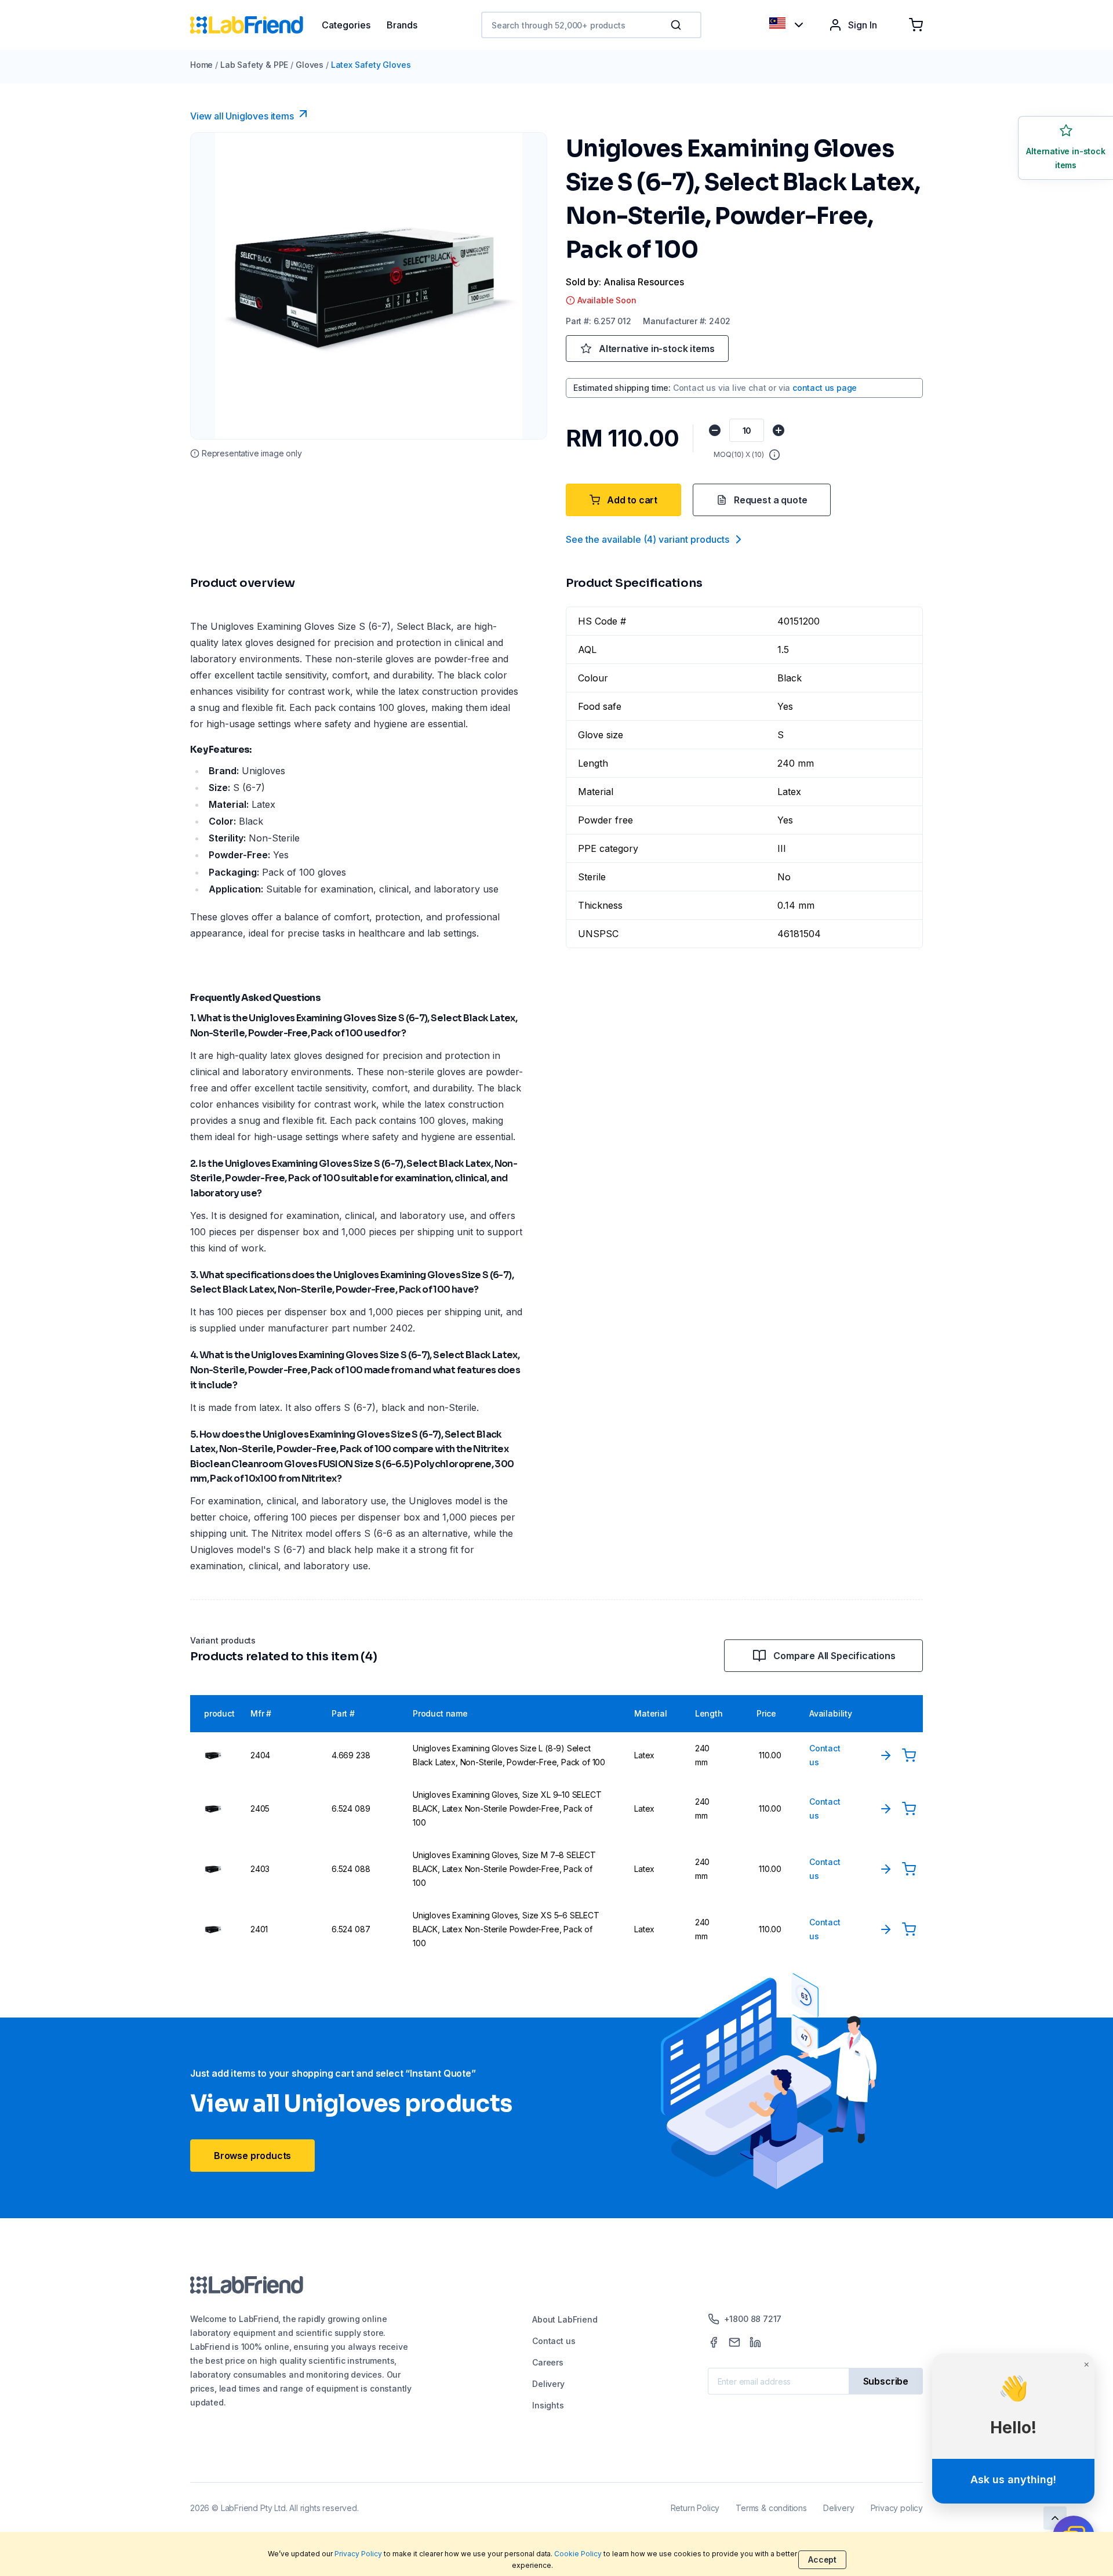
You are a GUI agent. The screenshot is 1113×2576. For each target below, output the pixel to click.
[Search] (677, 25)
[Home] (256, 25)
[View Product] (886, 1755)
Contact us (554, 2341)
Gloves (310, 65)
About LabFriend (565, 2319)
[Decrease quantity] (715, 430)
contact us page (825, 388)
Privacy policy (897, 2508)
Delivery (548, 2384)
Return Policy (695, 2508)
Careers (548, 2362)
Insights (548, 2405)
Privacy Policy (358, 2554)
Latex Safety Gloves (371, 65)
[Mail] (734, 2342)
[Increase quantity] (779, 430)
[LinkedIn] (755, 2342)
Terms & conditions (771, 2508)
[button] (678, 25)
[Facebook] (714, 2342)
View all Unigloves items (242, 116)
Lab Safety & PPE (254, 65)
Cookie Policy (578, 2554)
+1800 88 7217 (753, 2319)
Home (201, 65)
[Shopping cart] (916, 25)
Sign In (863, 25)
